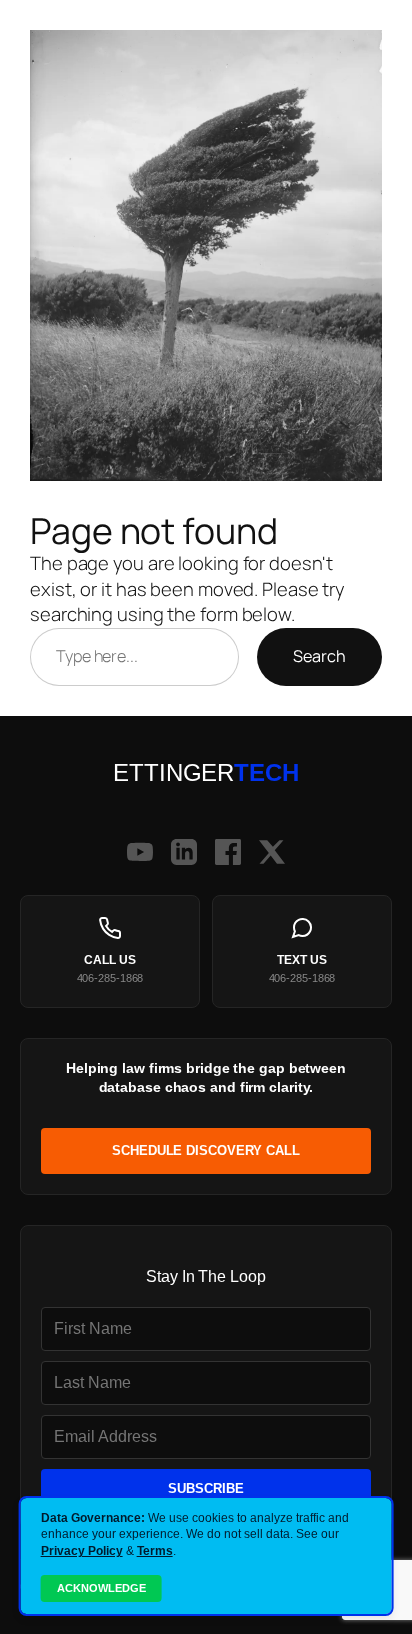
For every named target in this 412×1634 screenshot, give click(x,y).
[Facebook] (228, 852)
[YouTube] (140, 852)
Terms (155, 1551)
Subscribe (206, 1488)
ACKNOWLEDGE (101, 1588)
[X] (272, 852)
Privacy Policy (82, 1551)
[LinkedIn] (184, 852)
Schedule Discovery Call (206, 1150)
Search (319, 656)
